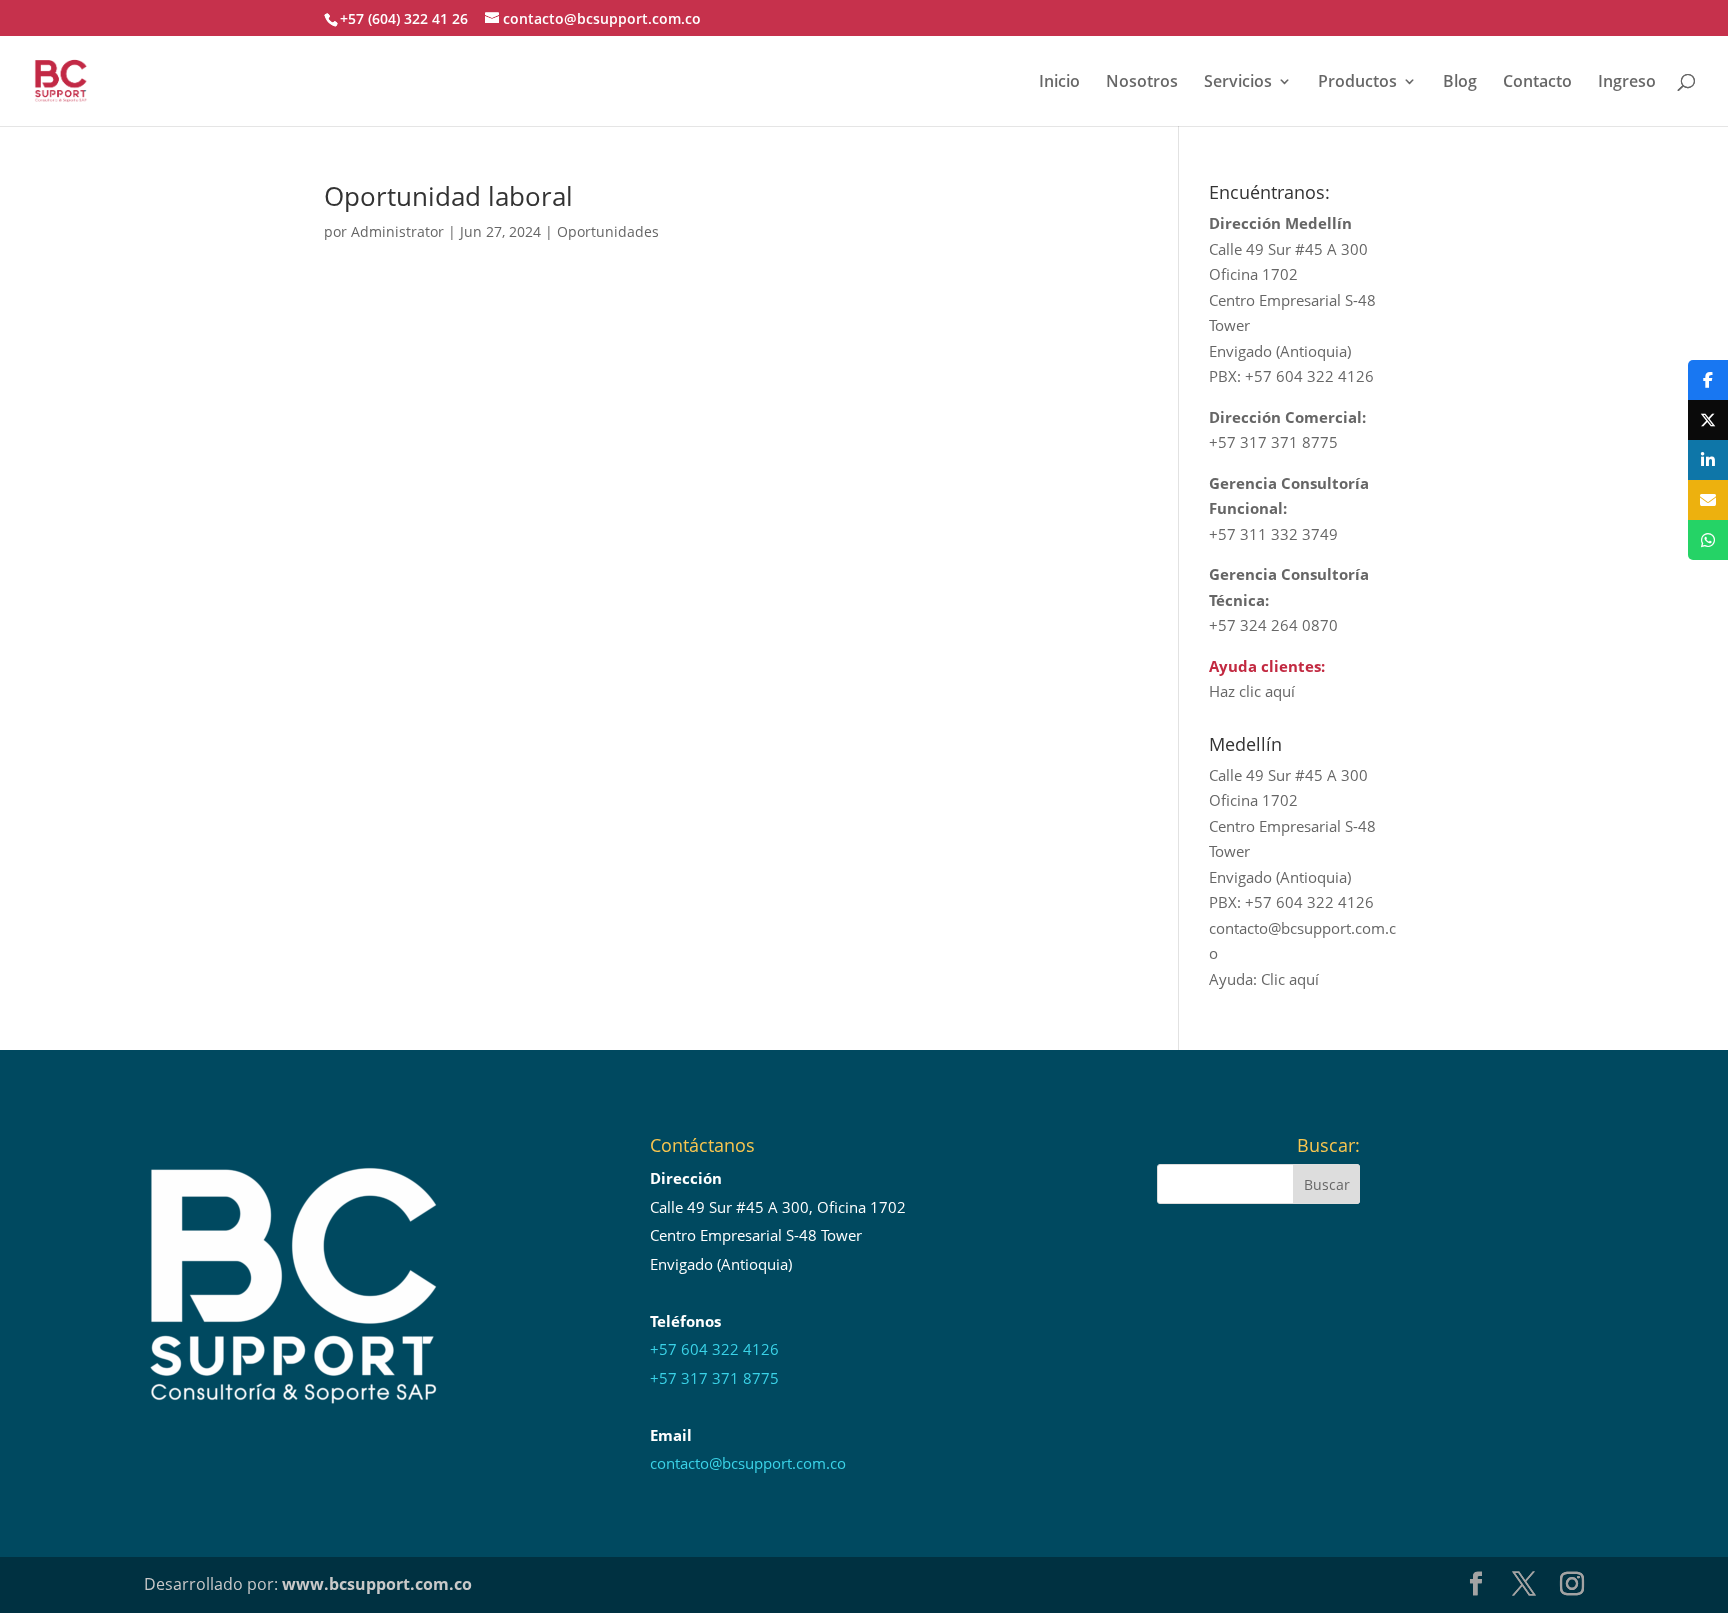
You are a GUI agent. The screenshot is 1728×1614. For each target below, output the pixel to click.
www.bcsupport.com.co (377, 1584)
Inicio (1059, 83)
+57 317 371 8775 (714, 1378)
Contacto (1537, 83)
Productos (1357, 83)
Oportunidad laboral (448, 196)
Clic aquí (1290, 979)
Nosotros (1142, 83)
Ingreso (1627, 83)
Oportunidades (608, 231)
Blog (1460, 83)
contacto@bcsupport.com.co (748, 1463)
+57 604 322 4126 (714, 1349)
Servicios (1238, 83)
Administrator (397, 231)
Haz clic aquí (1252, 691)
